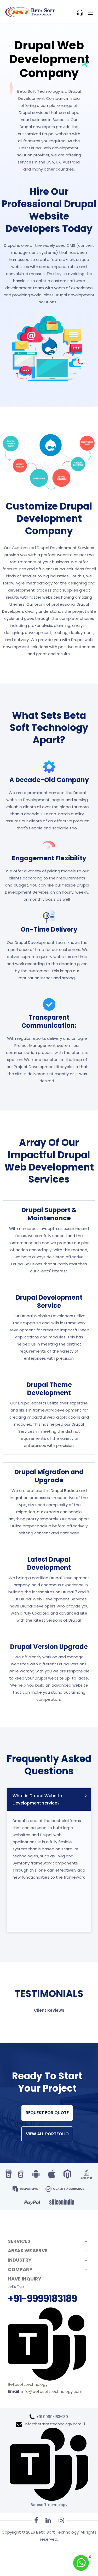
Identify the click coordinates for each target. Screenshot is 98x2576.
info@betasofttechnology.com (52, 2391)
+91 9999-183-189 (52, 2417)
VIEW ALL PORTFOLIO (47, 2134)
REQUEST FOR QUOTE (47, 2113)
